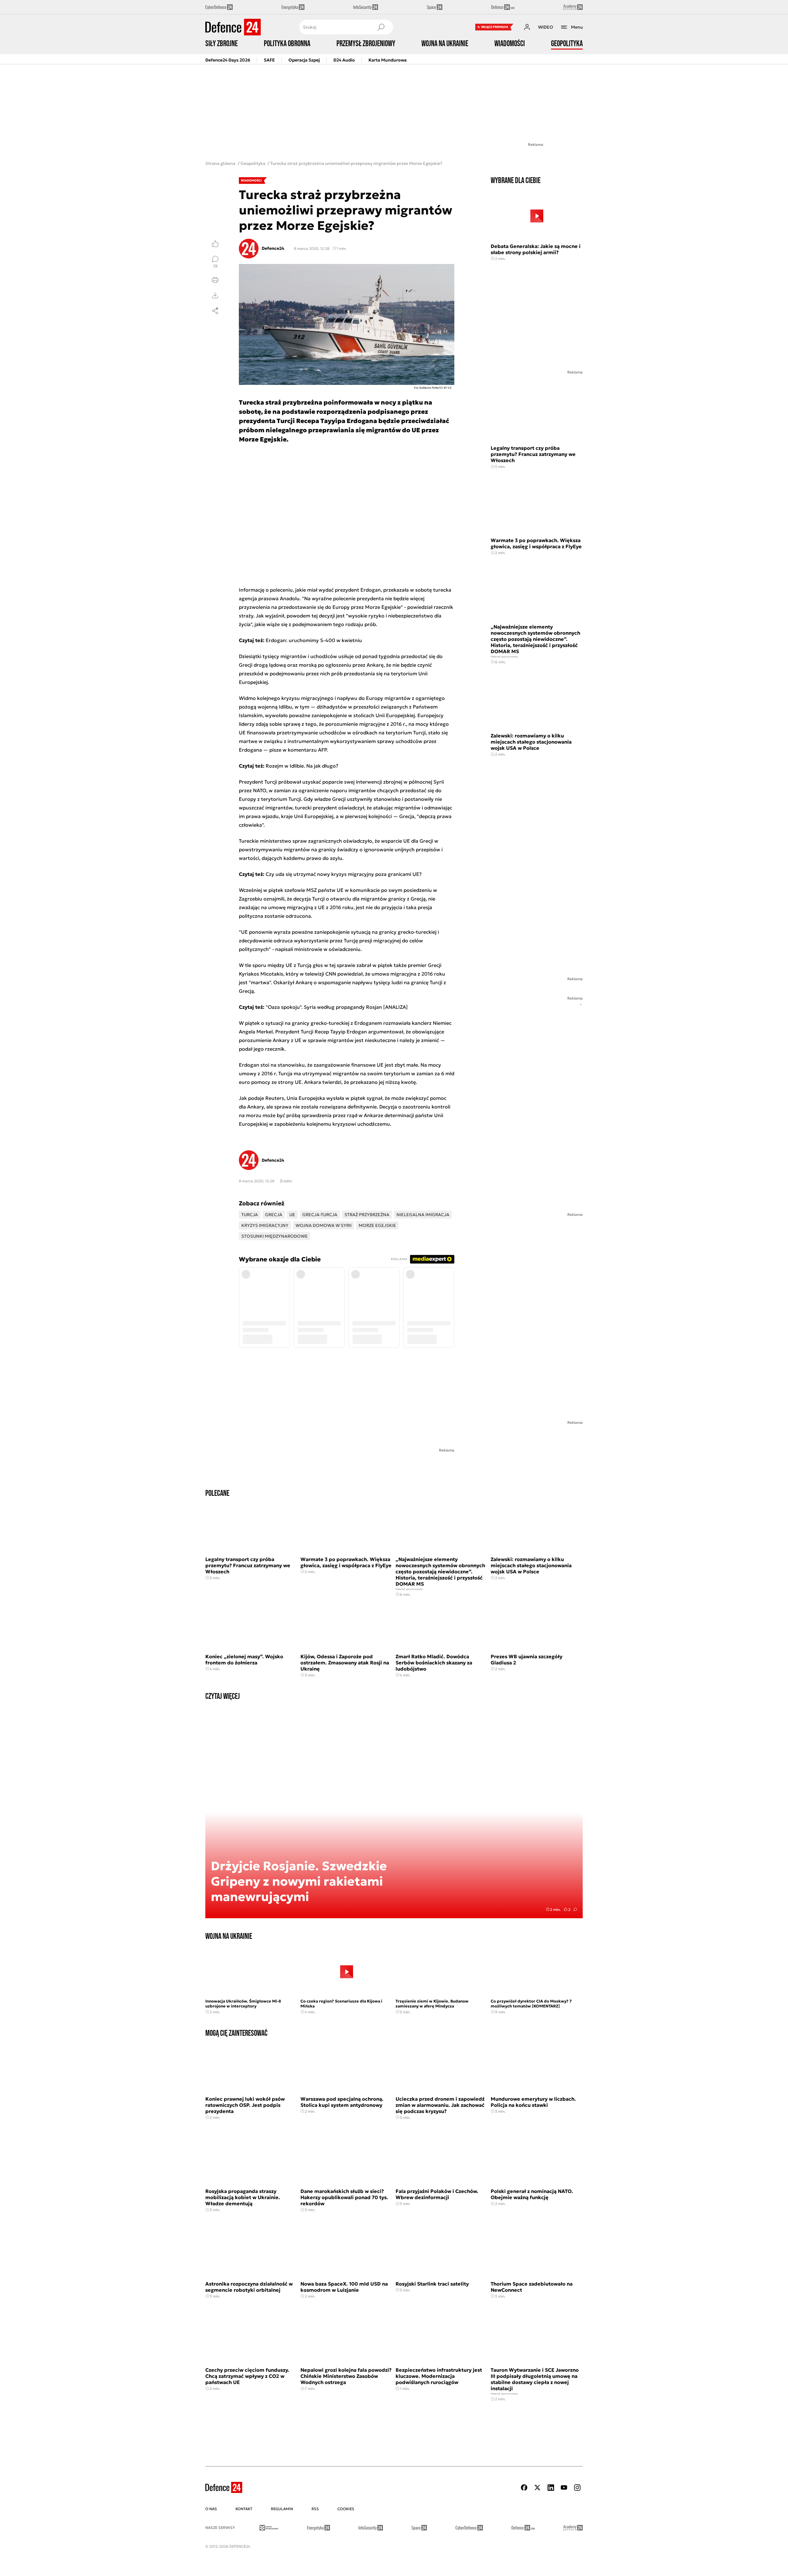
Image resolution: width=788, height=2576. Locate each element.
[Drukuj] (215, 280)
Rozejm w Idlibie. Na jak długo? (302, 766)
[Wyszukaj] (381, 27)
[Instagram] (577, 2488)
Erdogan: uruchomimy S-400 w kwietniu (314, 640)
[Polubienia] (215, 244)
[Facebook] (524, 2488)
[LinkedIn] (551, 2488)
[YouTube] (564, 2488)
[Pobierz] (215, 295)
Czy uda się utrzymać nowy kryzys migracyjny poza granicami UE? (344, 874)
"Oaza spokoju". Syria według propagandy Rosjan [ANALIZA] (337, 1007)
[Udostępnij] (215, 311)
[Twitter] (537, 2488)
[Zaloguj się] (527, 27)
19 (215, 266)
